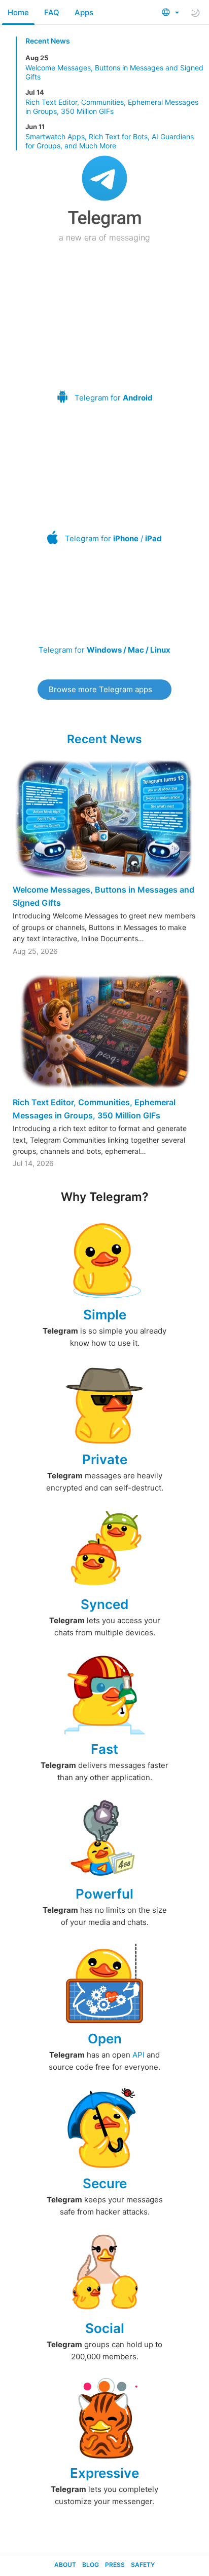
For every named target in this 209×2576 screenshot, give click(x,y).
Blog (91, 2565)
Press (115, 2565)
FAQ (52, 12)
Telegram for (114, 398)
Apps (84, 12)
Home (18, 12)
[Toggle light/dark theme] (195, 13)
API (138, 2055)
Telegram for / (113, 538)
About (65, 2565)
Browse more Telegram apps (100, 689)
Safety (143, 2565)
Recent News (48, 41)
